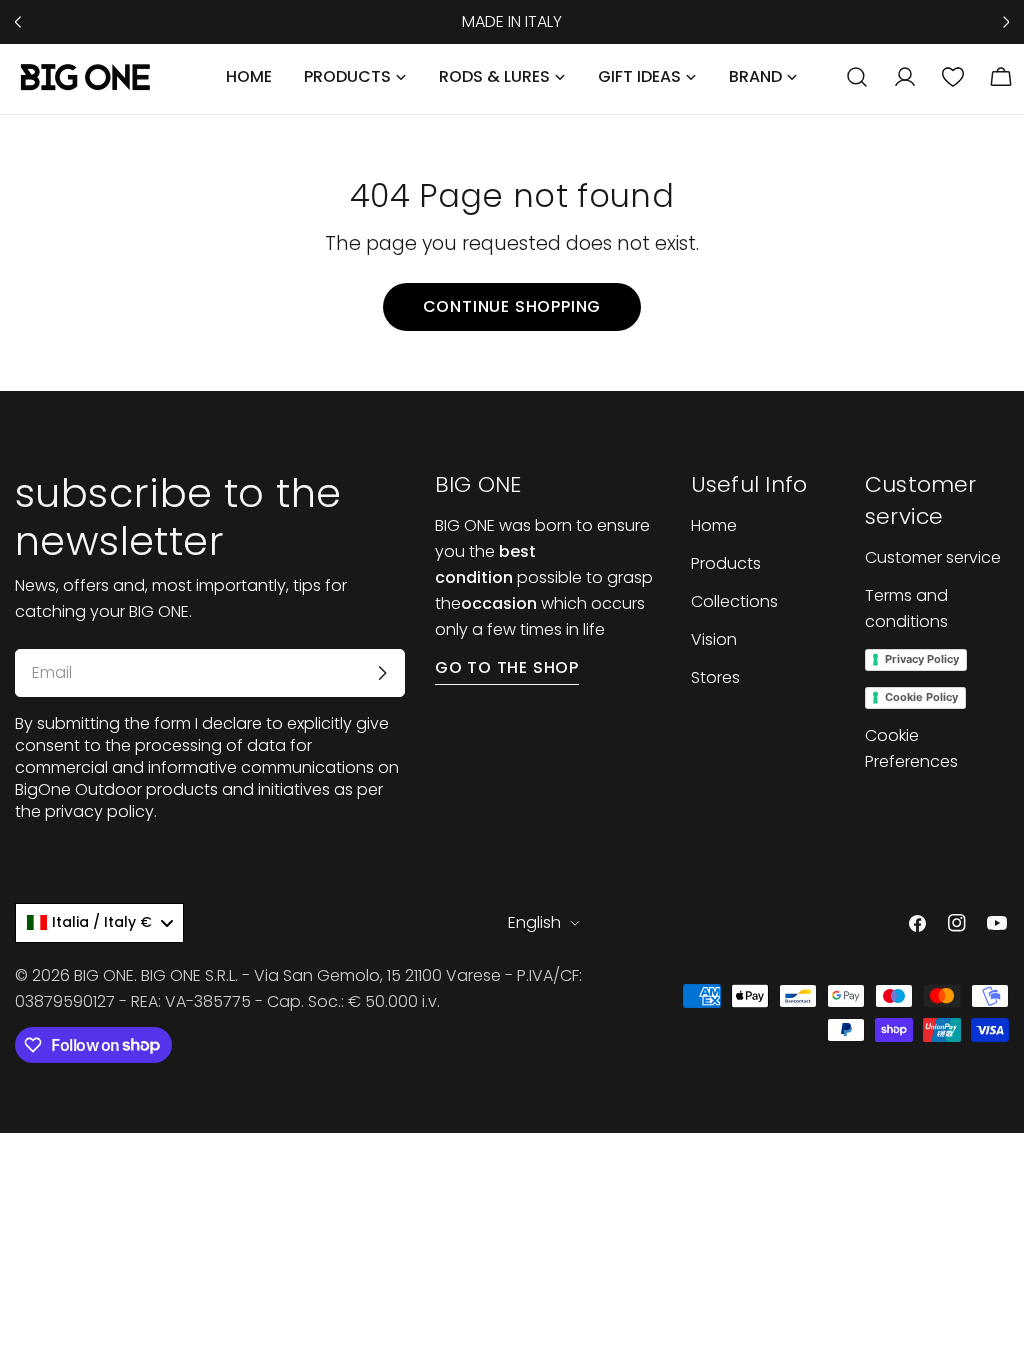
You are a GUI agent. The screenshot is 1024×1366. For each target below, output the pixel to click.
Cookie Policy (921, 697)
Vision (714, 639)
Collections (734, 601)
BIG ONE (104, 975)
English (534, 922)
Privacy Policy (922, 659)
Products (726, 563)
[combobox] (99, 923)
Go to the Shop (507, 667)
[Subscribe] (382, 673)
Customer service (933, 557)
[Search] (857, 77)
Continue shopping (512, 306)
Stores (715, 677)
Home (714, 525)
